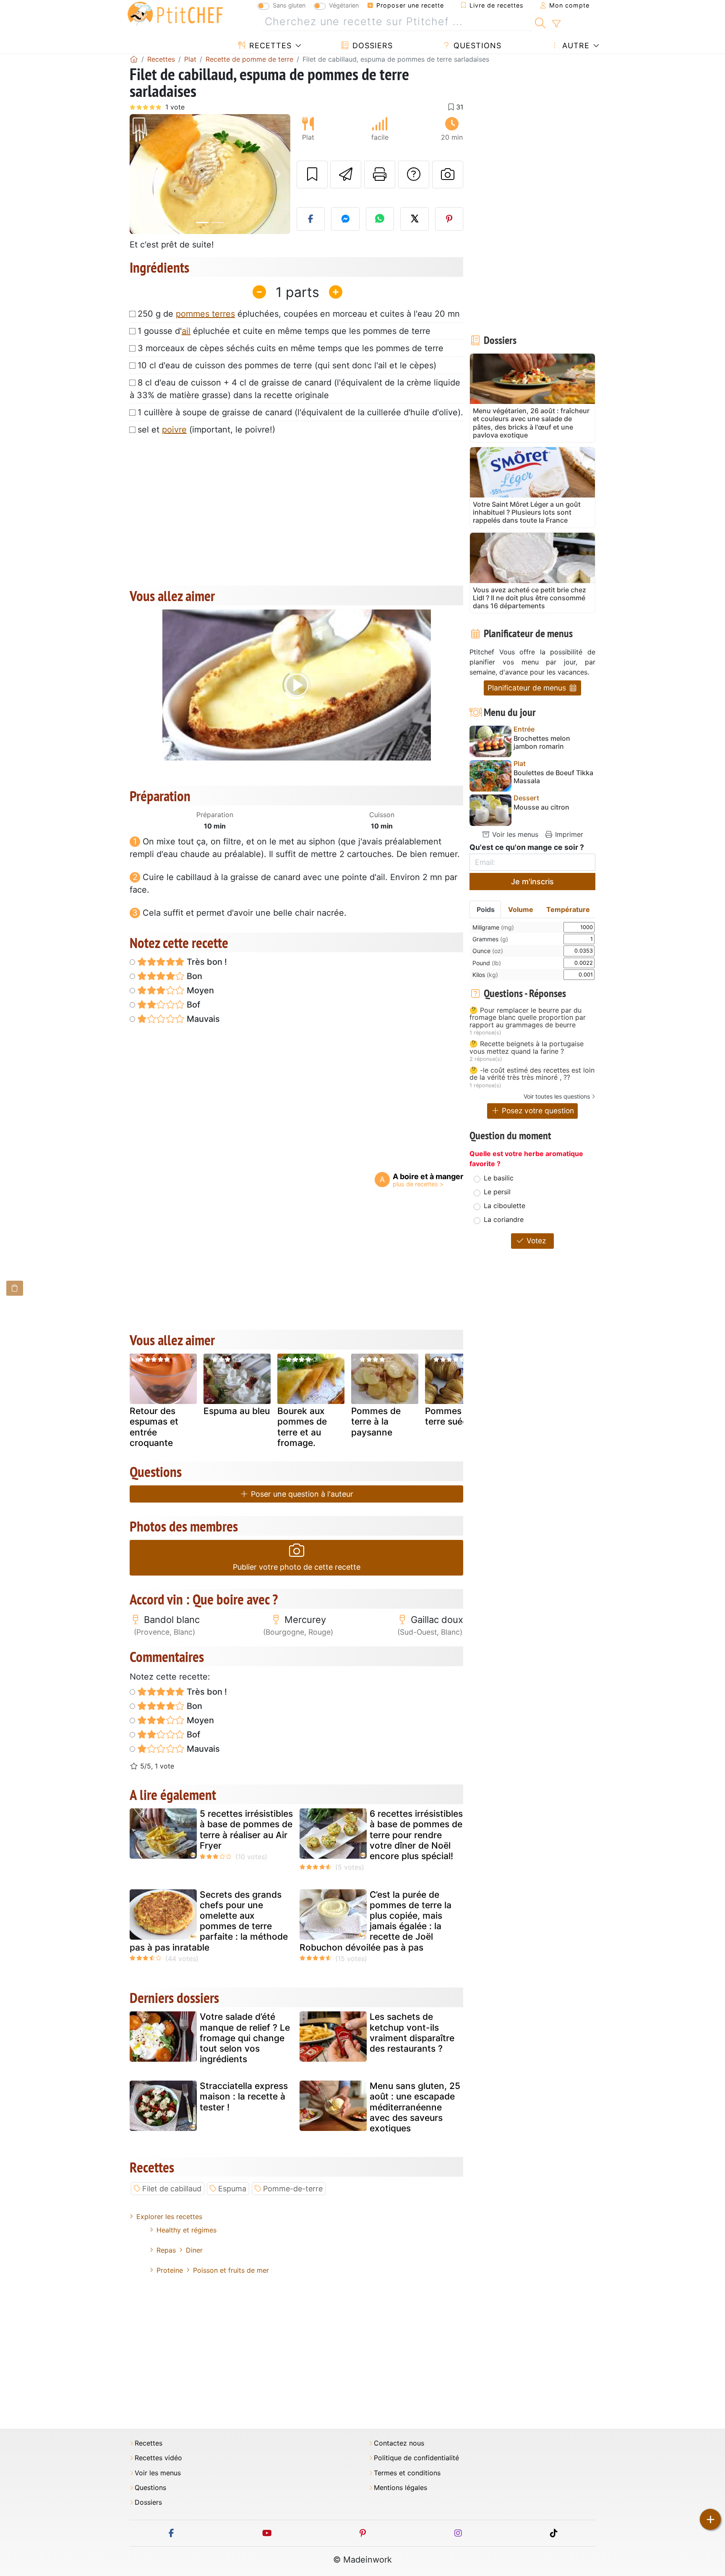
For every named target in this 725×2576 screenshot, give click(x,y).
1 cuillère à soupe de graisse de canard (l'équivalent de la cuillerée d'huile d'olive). (300, 412)
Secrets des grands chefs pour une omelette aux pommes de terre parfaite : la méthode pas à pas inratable (209, 1921)
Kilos (485, 975)
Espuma (232, 2189)
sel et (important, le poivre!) (206, 430)
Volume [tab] (521, 909)
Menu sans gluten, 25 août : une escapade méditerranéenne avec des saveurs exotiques (415, 2107)
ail (186, 331)
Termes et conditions (407, 2473)
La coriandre (504, 1219)
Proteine (170, 2270)
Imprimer (568, 834)
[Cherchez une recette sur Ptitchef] (540, 22)
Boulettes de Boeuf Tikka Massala (553, 777)
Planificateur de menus (528, 688)
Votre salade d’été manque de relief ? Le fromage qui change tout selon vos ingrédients (245, 2038)
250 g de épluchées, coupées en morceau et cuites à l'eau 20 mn (299, 314)
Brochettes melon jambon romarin (542, 742)
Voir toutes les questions (557, 1096)
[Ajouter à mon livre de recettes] (312, 175)
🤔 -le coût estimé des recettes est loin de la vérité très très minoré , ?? (532, 1074)
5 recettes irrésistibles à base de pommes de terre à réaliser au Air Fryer (246, 1830)
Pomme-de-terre (293, 2189)
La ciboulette (505, 1206)
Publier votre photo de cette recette (297, 1567)
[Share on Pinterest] (449, 219)
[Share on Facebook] (311, 219)
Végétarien (344, 5)
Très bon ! (206, 962)
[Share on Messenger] (345, 219)
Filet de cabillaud (172, 2189)
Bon (193, 976)
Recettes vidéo (158, 2458)
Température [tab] (568, 909)
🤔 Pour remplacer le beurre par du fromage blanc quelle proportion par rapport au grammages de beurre (528, 1018)
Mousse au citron (541, 807)
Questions (476, 46)
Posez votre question (537, 1111)
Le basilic (499, 1178)
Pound (487, 963)
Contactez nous (399, 2443)
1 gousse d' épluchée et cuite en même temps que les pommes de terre (284, 331)
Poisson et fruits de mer (231, 2270)
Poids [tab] (486, 909)
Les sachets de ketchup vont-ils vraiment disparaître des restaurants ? (412, 2033)
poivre (174, 430)
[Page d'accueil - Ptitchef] (134, 59)
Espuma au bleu (237, 1411)
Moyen (199, 990)
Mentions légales (400, 2488)
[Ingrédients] (15, 1288)
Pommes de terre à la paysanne (376, 1421)
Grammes (490, 939)
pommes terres (205, 314)
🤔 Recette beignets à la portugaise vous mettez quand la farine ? (527, 1048)
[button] (142, 174)
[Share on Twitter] (415, 219)
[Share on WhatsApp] (380, 219)
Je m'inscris (532, 882)
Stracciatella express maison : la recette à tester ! (244, 2096)
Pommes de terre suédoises (457, 1416)
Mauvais (202, 1019)
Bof (192, 1005)
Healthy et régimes (186, 2230)
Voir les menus (514, 834)
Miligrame (493, 927)
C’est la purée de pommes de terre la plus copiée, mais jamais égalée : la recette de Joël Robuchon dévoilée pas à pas (376, 1921)
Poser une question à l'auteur (301, 1494)
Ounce (488, 951)
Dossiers (371, 46)
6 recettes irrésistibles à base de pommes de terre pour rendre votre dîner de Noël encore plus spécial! (416, 1835)
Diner (194, 2250)
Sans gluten (289, 5)
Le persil (497, 1192)
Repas (166, 2250)
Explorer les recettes (169, 2217)
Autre (575, 46)
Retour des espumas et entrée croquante (154, 1427)
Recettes (269, 46)
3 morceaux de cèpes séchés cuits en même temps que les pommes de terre (291, 348)
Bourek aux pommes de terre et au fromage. (302, 1427)
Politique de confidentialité (416, 2458)
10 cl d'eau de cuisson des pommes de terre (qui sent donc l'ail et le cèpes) (287, 365)
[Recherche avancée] (556, 24)
